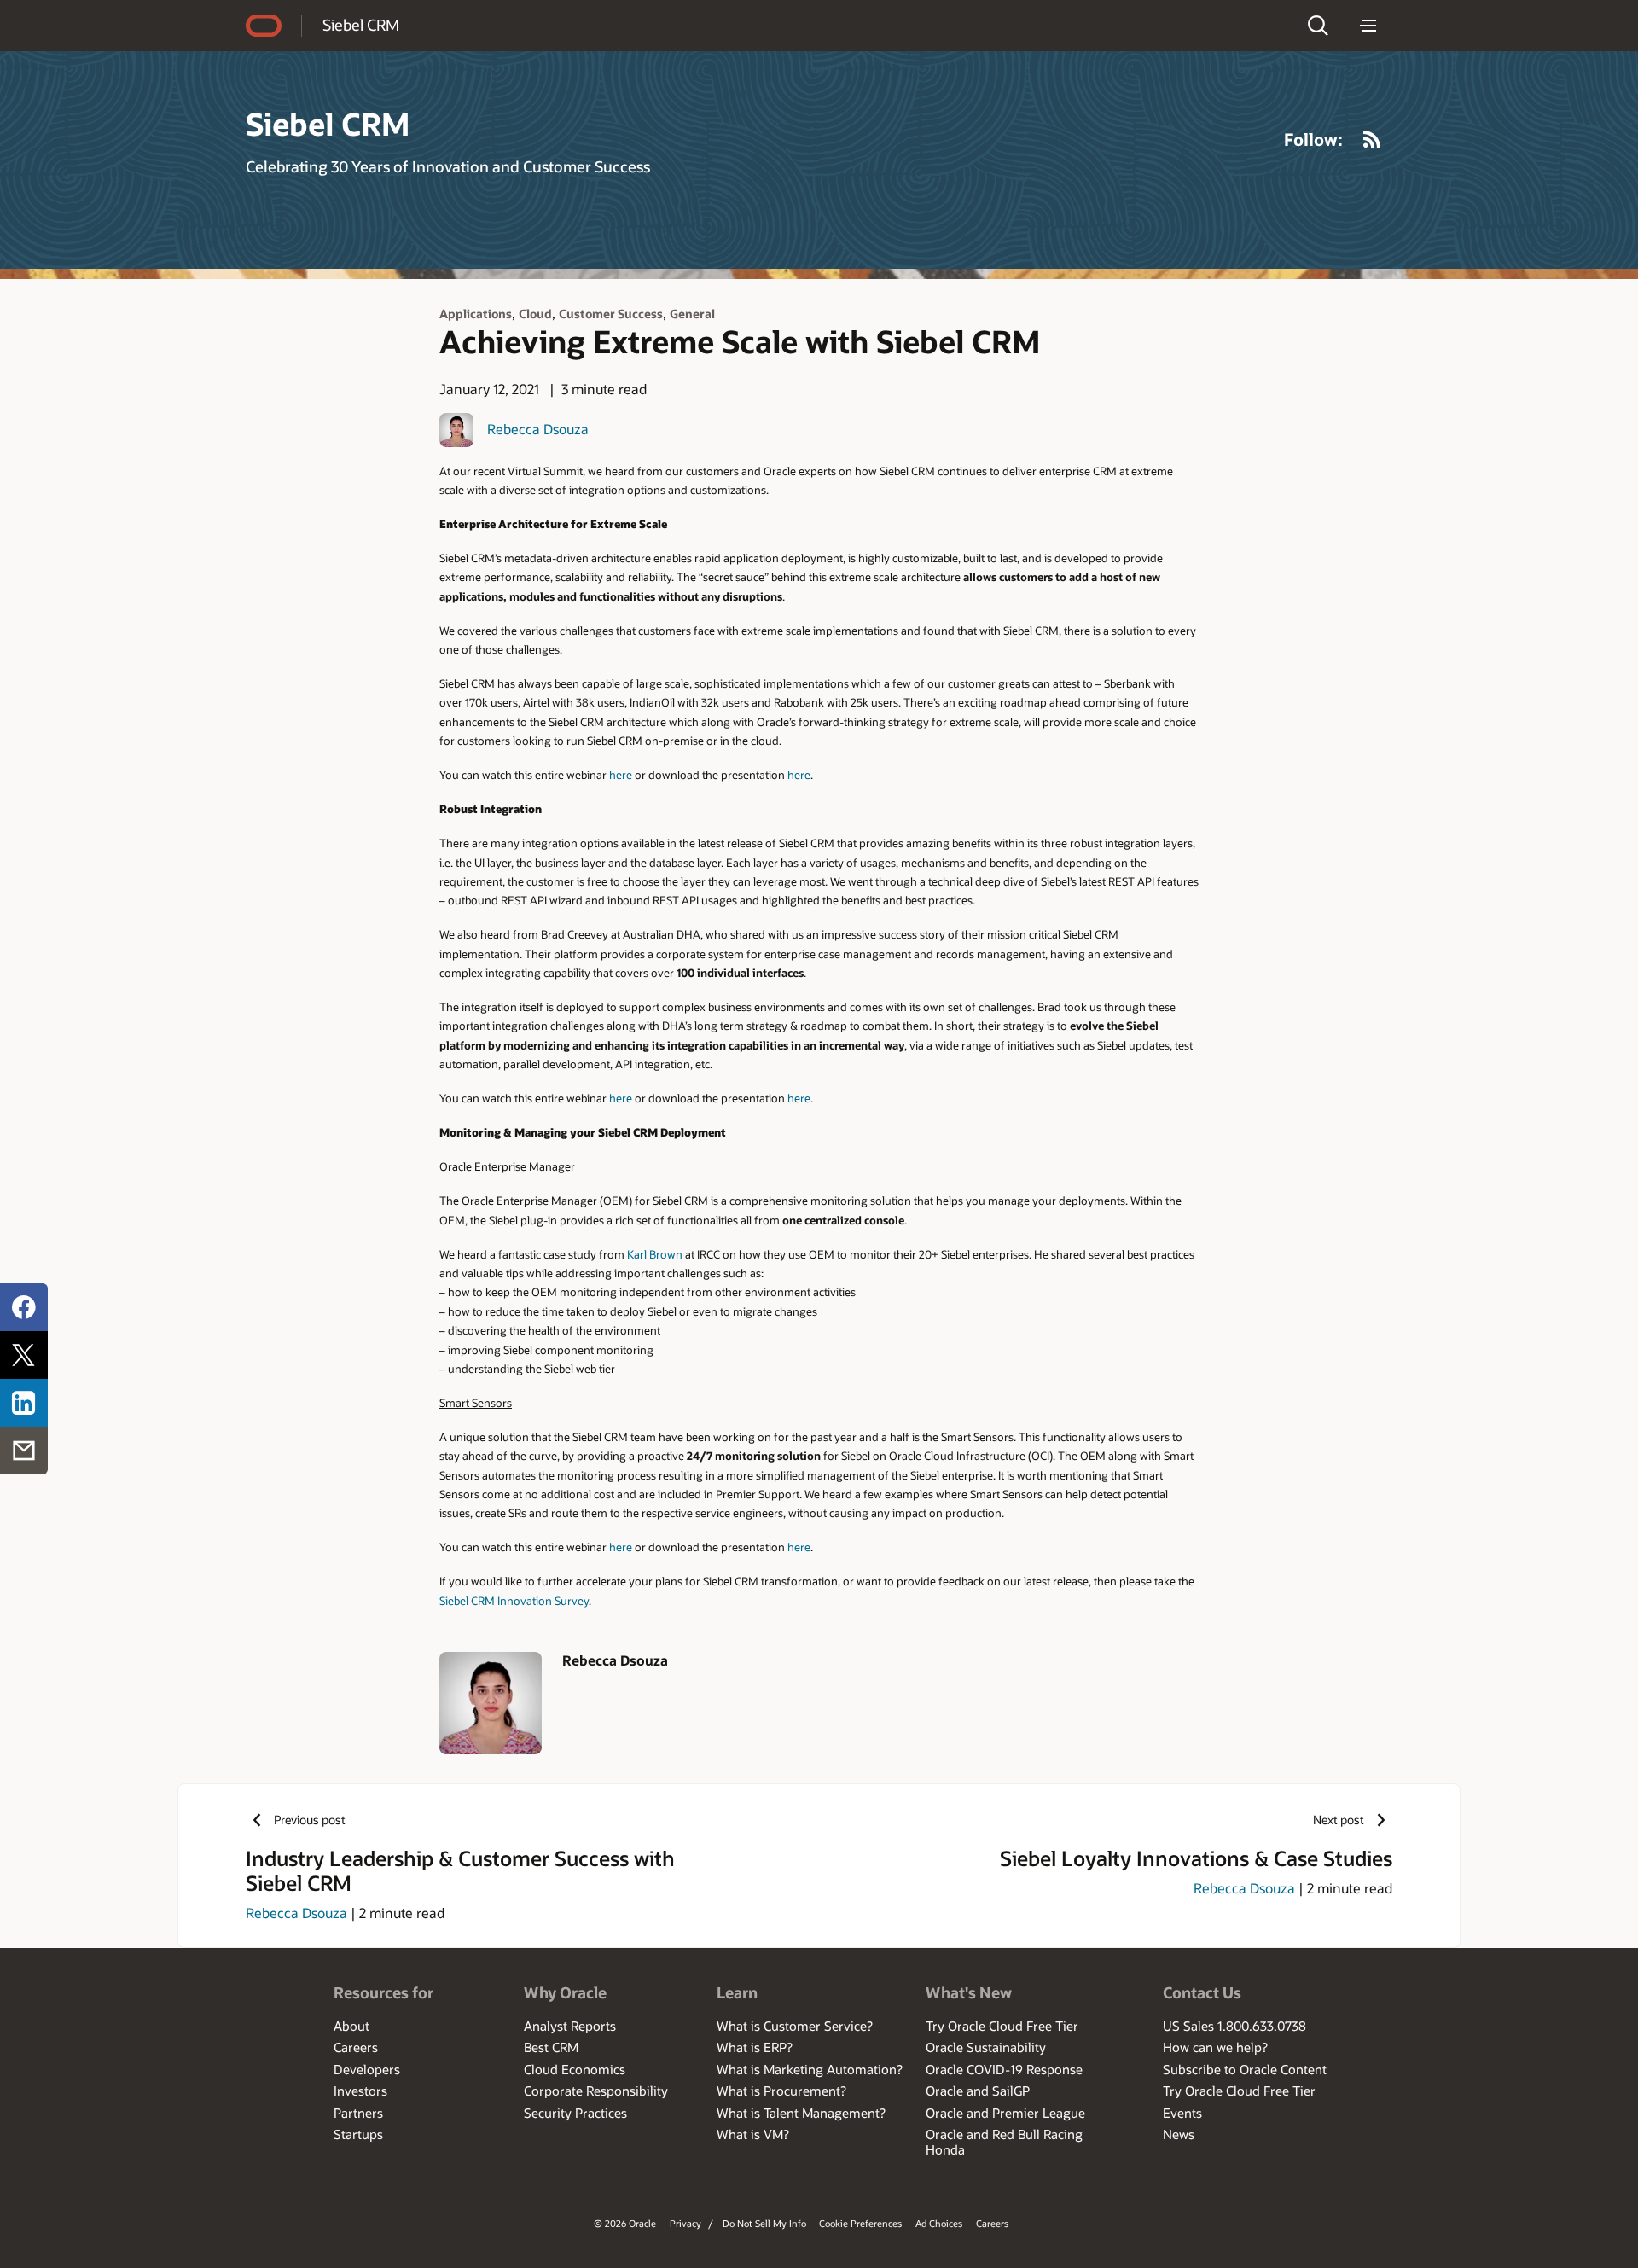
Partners (358, 2113)
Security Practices (575, 2113)
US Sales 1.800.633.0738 (1234, 2026)
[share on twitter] (24, 1355)
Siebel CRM (361, 25)
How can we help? (1215, 2047)
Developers (367, 2069)
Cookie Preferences (860, 2223)
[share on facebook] (24, 1307)
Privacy (685, 2223)
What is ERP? (755, 2047)
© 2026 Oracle (625, 2223)
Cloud (535, 314)
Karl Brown (655, 1254)
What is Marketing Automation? (810, 2069)
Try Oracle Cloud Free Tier (1002, 2026)
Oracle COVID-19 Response (1004, 2069)
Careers (356, 2047)
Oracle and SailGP (978, 2091)
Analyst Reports (570, 2026)
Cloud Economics (575, 2069)
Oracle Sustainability (986, 2047)
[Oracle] (264, 26)
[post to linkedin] (24, 1403)
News (1179, 2134)
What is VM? (753, 2134)
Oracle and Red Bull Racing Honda (1004, 2142)
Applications (476, 314)
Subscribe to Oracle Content (1245, 2069)
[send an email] (24, 1451)
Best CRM (551, 2047)
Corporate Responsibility (596, 2091)
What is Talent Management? (801, 2113)
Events (1182, 2113)
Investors (360, 2091)
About (351, 2026)
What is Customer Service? (795, 2026)
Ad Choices (939, 2223)
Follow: (1313, 139)
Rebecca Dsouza (538, 429)
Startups (358, 2134)
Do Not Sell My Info (764, 2223)
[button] (1318, 26)
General (692, 314)
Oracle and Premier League (1005, 2113)
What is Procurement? (781, 2091)
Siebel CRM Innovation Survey (514, 1600)
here (621, 774)
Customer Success (611, 314)
